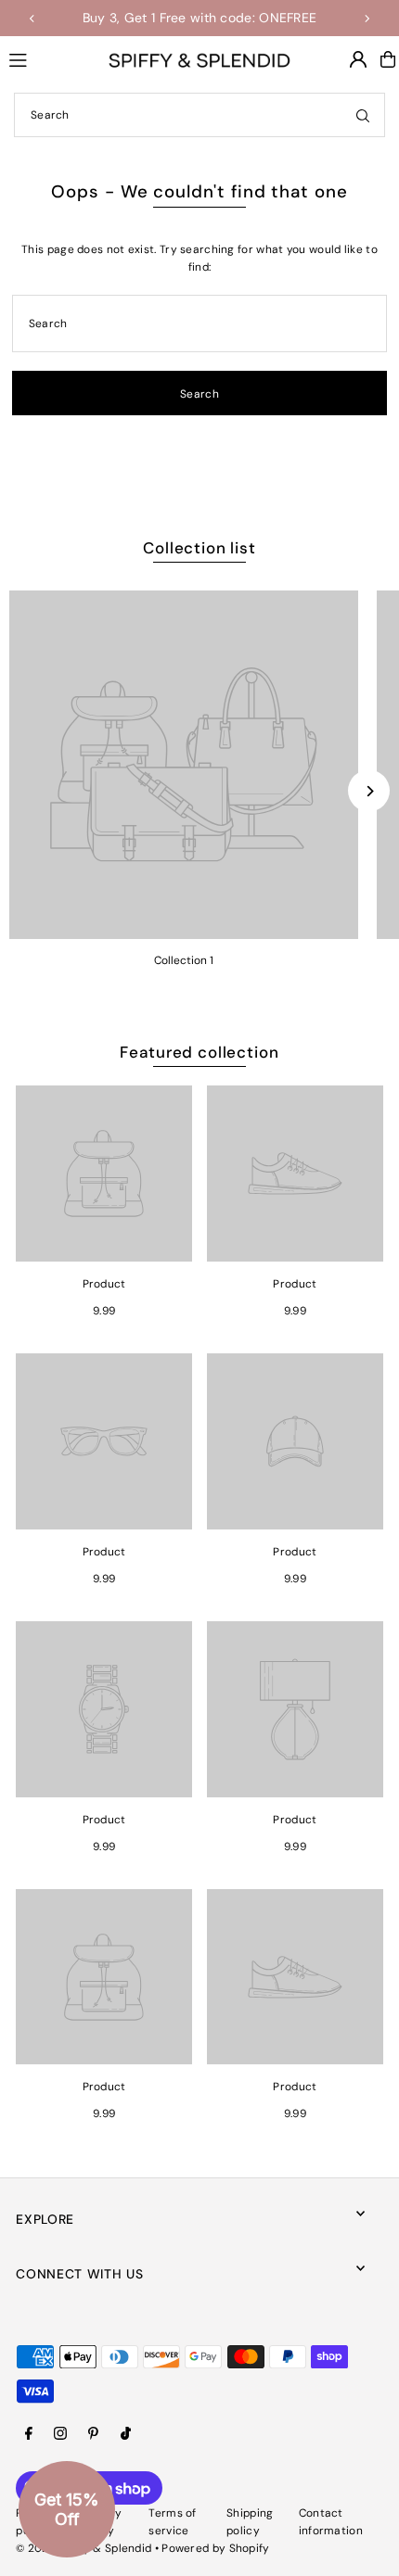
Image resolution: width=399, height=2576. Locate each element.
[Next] (367, 19)
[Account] (358, 59)
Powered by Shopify (215, 2548)
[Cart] (388, 59)
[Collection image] (184, 765)
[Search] (363, 115)
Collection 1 (184, 960)
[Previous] (32, 19)
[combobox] (199, 115)
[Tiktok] (126, 2435)
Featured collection (199, 1052)
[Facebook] (29, 2435)
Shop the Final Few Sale (258, 18)
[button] (67, 2509)
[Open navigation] (50, 58)
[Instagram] (60, 2435)
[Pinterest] (93, 2435)
